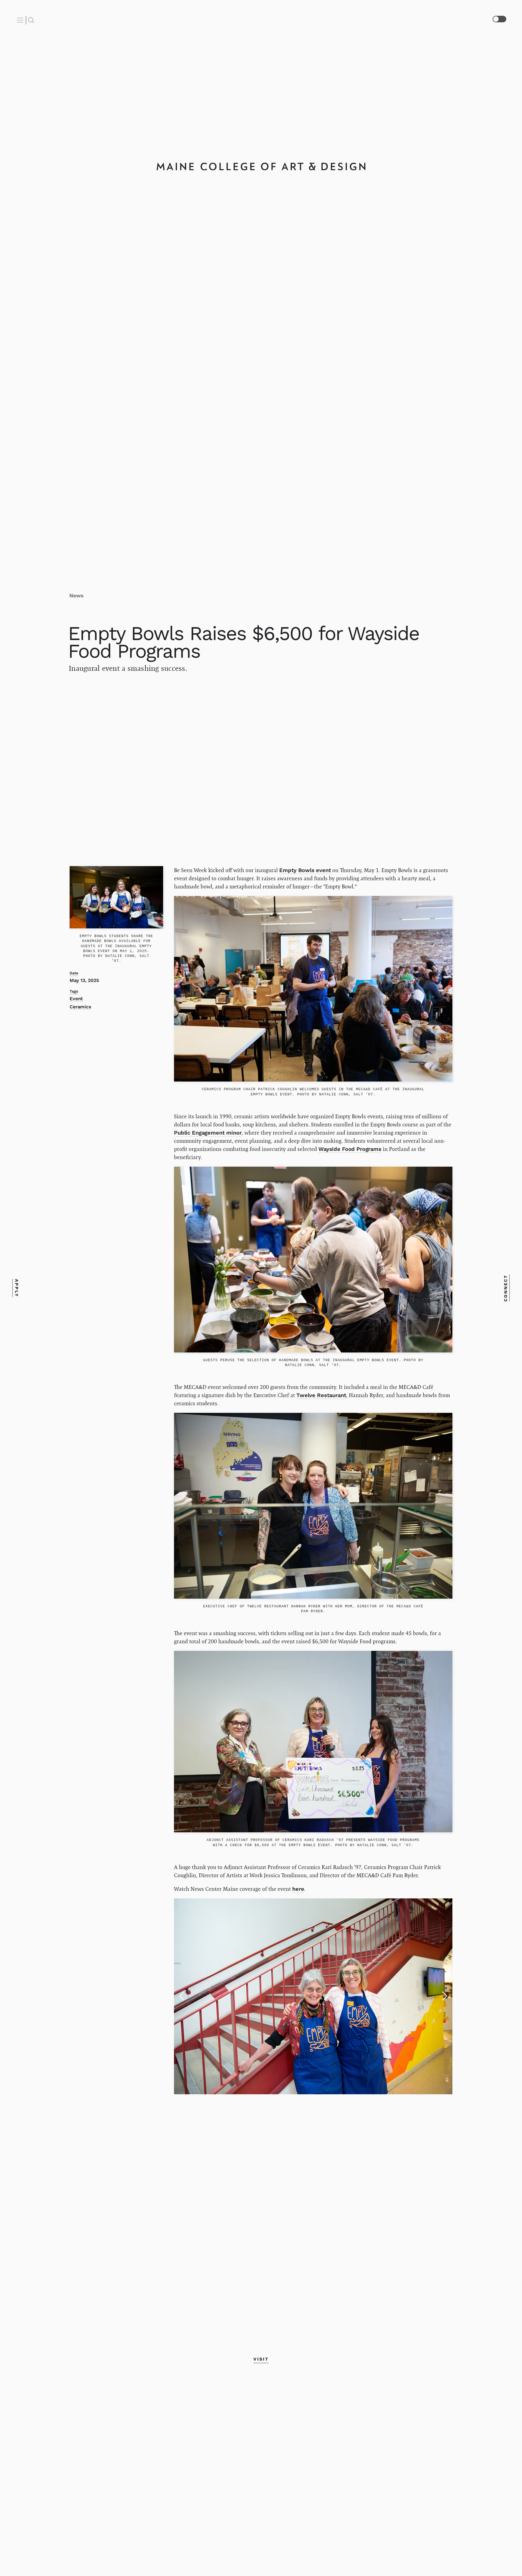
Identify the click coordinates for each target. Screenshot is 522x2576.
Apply (16, 1288)
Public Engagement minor (208, 1133)
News (76, 596)
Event (76, 999)
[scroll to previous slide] (182, 1996)
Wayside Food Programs (350, 1149)
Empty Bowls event (305, 870)
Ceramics (80, 1007)
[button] (494, 2492)
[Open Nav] (21, 20)
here (298, 1889)
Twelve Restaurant (321, 1395)
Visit (261, 2359)
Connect (506, 1288)
